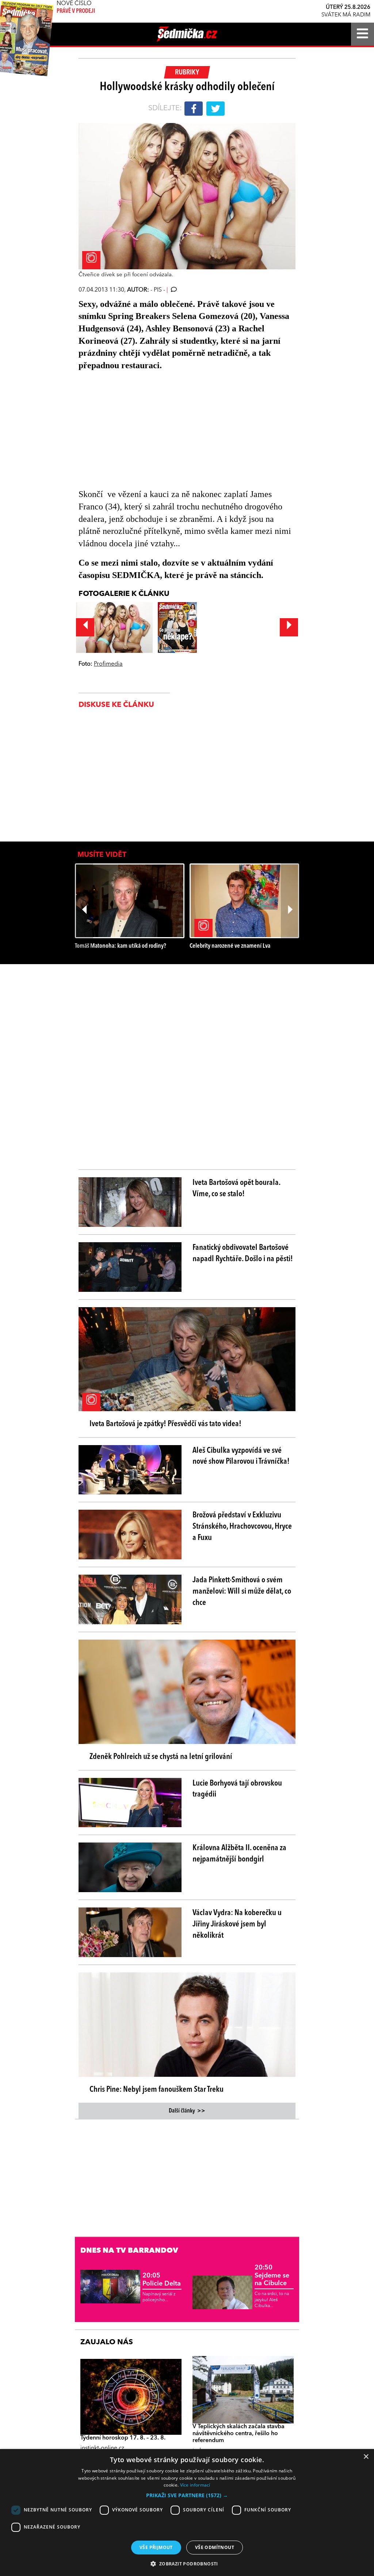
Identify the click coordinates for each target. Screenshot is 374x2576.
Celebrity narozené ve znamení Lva (230, 946)
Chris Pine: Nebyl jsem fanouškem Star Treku (157, 2090)
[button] (187, 2495)
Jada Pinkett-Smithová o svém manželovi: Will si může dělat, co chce (242, 1591)
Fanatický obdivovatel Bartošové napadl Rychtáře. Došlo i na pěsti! (243, 1253)
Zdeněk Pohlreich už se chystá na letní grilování (161, 1757)
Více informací (195, 2485)
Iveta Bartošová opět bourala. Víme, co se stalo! (236, 1188)
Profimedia (108, 664)
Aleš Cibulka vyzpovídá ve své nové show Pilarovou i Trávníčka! (241, 1456)
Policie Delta (162, 2280)
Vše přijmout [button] (156, 2547)
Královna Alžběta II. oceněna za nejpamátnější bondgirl (239, 1854)
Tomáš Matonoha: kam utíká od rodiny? (121, 946)
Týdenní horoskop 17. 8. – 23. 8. (123, 2438)
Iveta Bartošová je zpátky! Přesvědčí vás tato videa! (165, 1424)
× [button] (366, 2457)
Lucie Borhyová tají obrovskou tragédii (237, 1789)
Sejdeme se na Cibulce (272, 2275)
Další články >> (187, 2111)
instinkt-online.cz (102, 2448)
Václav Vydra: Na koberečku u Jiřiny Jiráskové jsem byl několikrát (237, 1924)
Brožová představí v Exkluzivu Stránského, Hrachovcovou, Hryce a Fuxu (242, 1526)
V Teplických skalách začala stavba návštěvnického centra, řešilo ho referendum (238, 2434)
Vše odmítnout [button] (215, 2547)
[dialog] (187, 2513)
